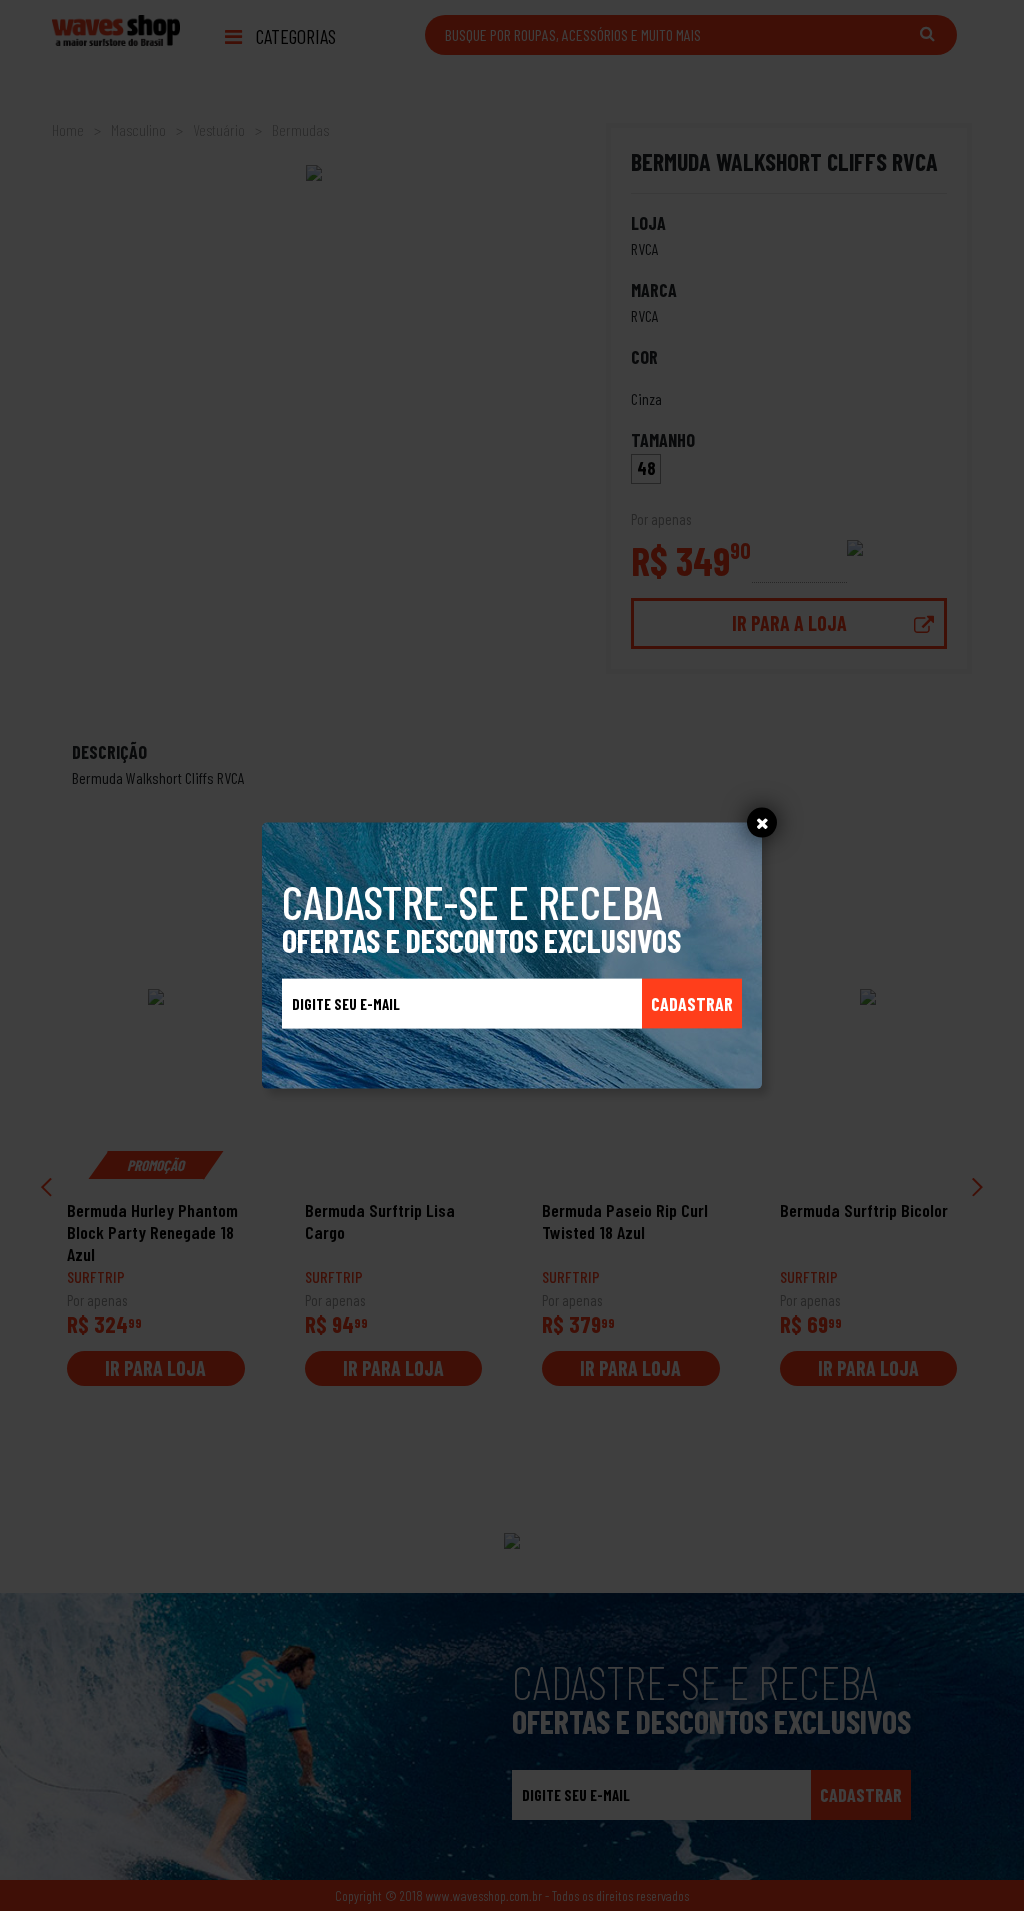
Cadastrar (692, 1003)
